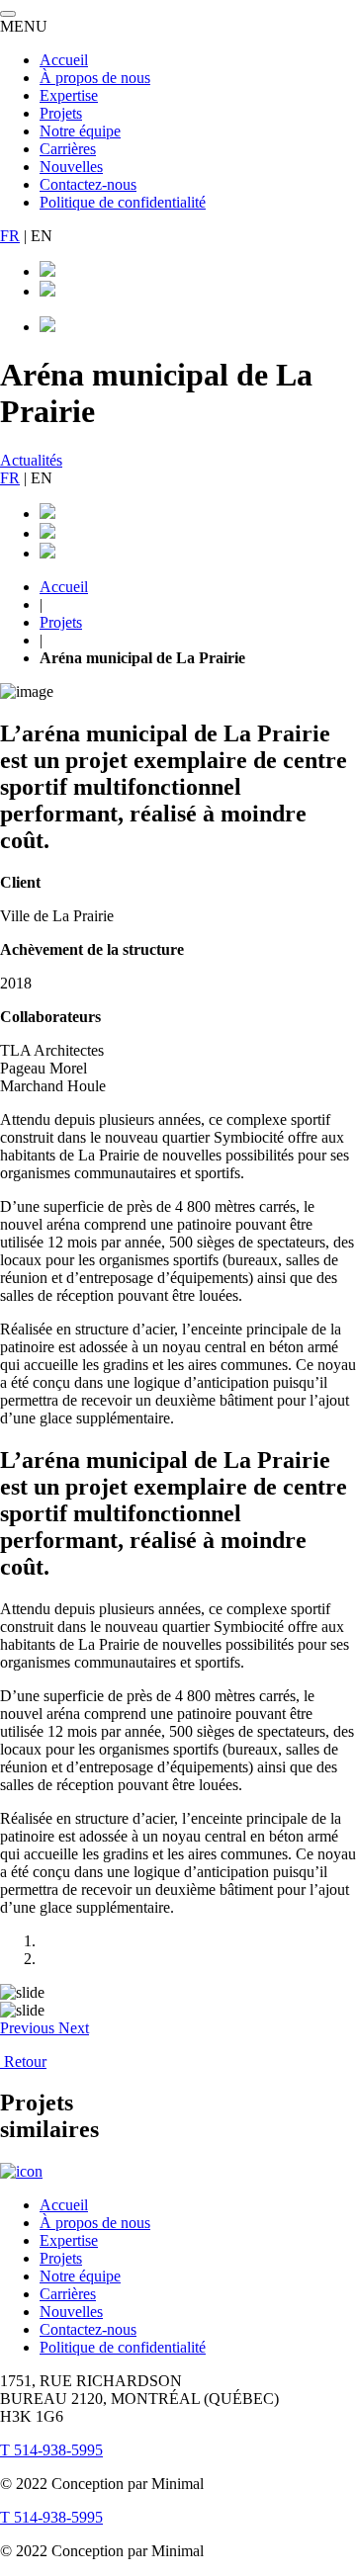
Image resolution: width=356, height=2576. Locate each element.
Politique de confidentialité (123, 202)
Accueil (64, 60)
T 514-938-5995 (51, 2450)
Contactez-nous (88, 184)
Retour (23, 2061)
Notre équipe (80, 131)
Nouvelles (71, 167)
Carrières (68, 149)
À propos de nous (95, 78)
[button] (29, 2028)
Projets (61, 113)
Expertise (69, 95)
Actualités (31, 460)
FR (10, 236)
